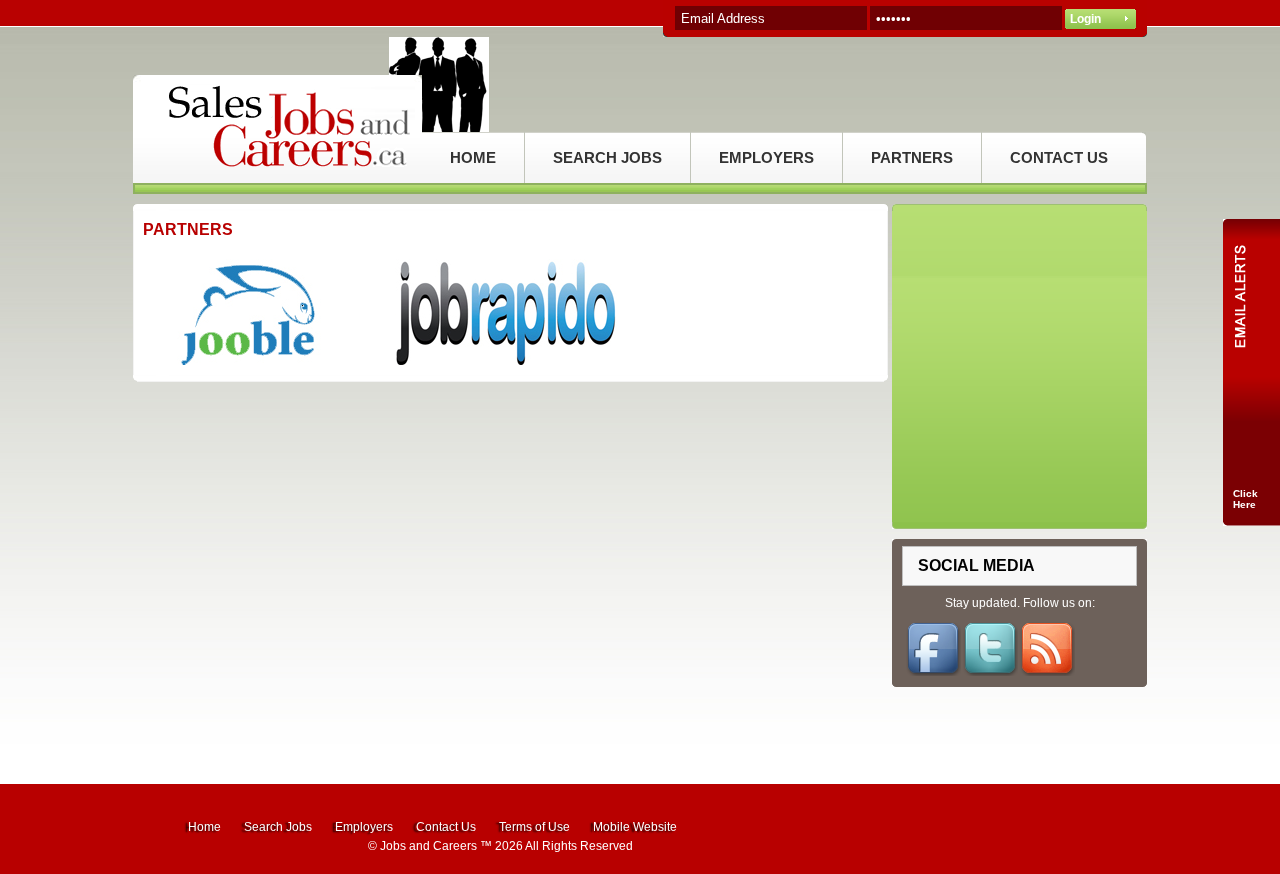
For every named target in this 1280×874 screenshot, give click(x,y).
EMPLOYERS (766, 157)
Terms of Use (534, 827)
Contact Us (446, 827)
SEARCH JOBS (607, 157)
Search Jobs (278, 827)
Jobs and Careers (428, 846)
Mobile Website (635, 827)
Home (204, 827)
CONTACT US (1059, 157)
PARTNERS (912, 157)
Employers (364, 827)
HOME (473, 157)
